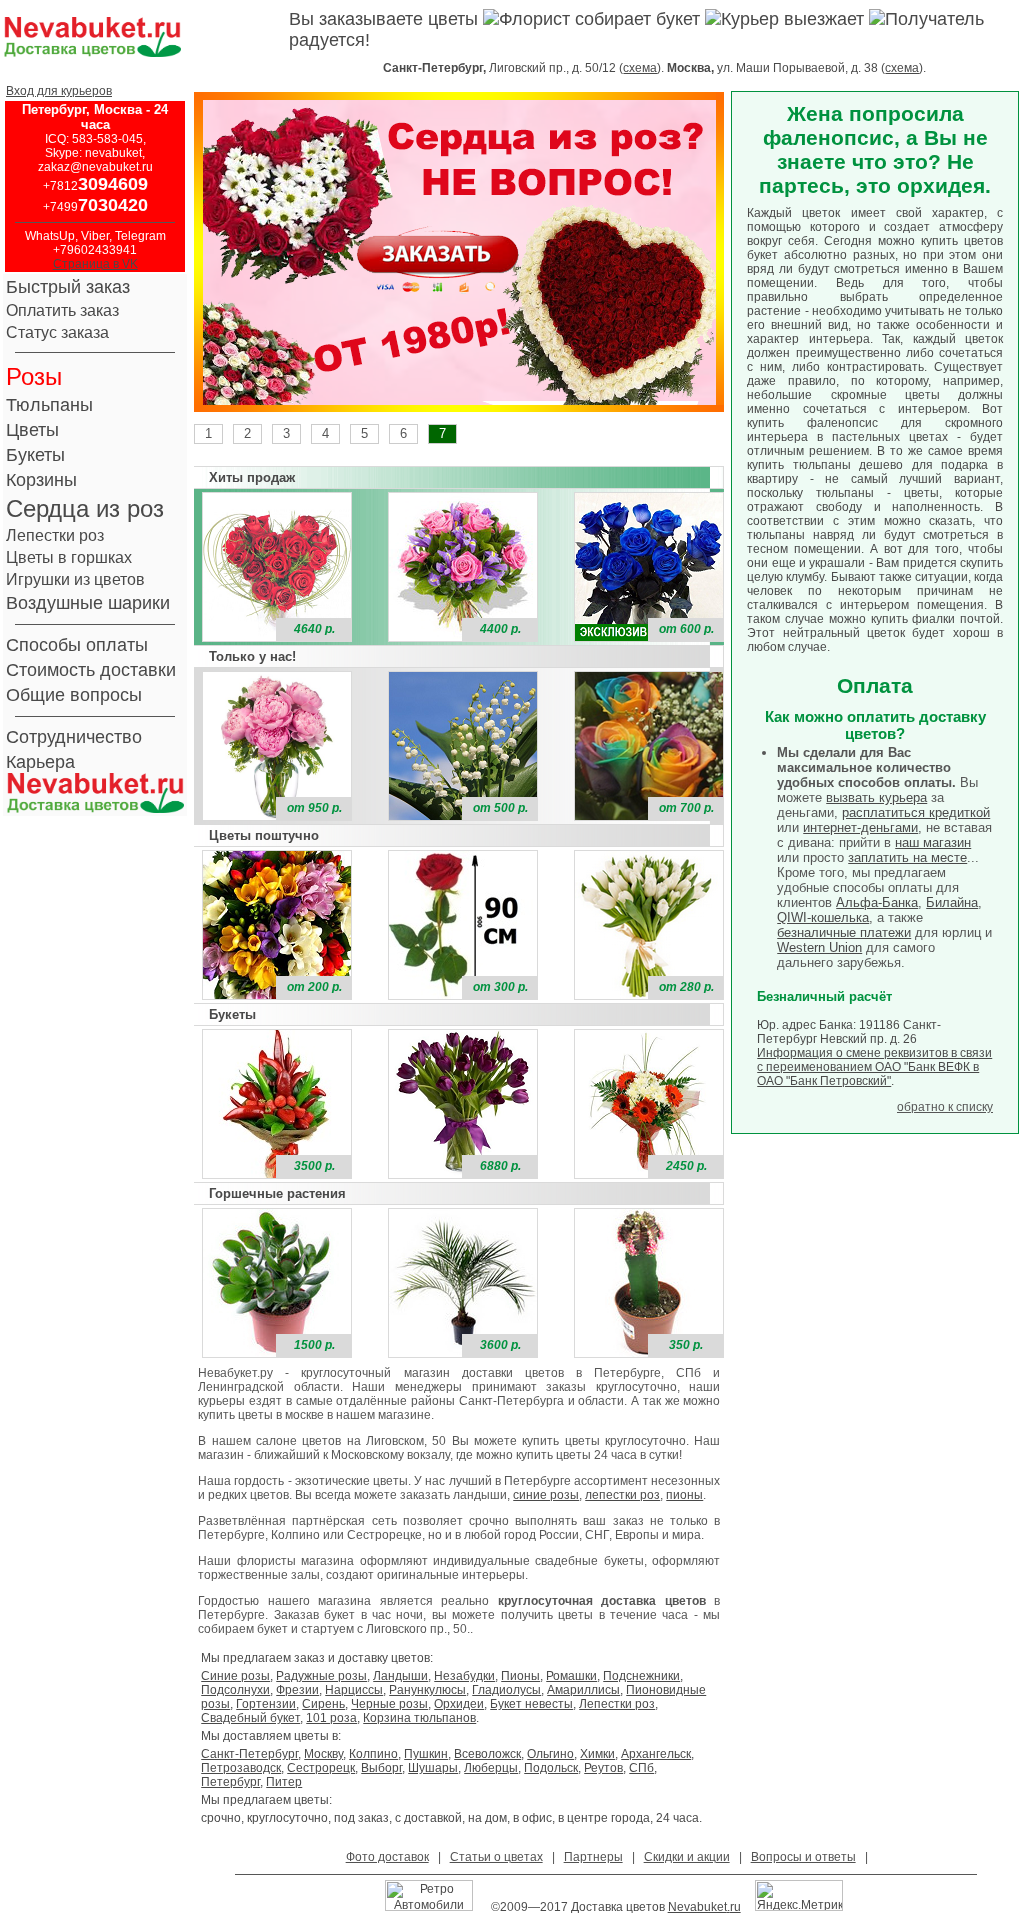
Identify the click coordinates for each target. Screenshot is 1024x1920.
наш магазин (933, 842)
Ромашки (571, 1676)
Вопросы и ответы (803, 1857)
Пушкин (426, 1754)
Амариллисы (583, 1690)
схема (640, 68)
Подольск (551, 1768)
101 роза (331, 1718)
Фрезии (297, 1690)
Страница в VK (95, 264)
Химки (597, 1754)
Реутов (603, 1768)
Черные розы (389, 1704)
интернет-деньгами (860, 827)
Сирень (323, 1704)
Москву (323, 1754)
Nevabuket (697, 1907)
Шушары (433, 1768)
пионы (684, 1495)
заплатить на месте (907, 857)
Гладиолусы (506, 1690)
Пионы (520, 1676)
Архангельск (656, 1754)
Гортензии (266, 1704)
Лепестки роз (617, 1704)
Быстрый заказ (68, 287)
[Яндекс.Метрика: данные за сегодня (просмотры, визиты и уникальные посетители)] (799, 1895)
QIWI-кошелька (823, 917)
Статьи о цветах (496, 1857)
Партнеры (593, 1857)
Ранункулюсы (427, 1690)
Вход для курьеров (59, 91)
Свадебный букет (250, 1718)
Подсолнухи (235, 1690)
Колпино (373, 1754)
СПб (641, 1768)
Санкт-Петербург (249, 1754)
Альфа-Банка (877, 902)
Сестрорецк (321, 1768)
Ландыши (400, 1676)
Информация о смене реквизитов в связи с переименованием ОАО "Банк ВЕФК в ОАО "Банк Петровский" (874, 1067)
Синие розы (235, 1676)
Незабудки (464, 1676)
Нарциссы (354, 1690)
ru (735, 1907)
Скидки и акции (687, 1857)
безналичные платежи (844, 932)
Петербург (230, 1782)
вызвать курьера (876, 797)
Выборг (381, 1768)
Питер (284, 1782)
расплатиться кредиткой (916, 812)
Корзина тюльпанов (419, 1718)
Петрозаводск (241, 1768)
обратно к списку (945, 1107)
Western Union (819, 947)
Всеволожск (487, 1754)
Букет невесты (531, 1704)
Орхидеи (459, 1704)
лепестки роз (622, 1495)
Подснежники (641, 1676)
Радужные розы (321, 1676)
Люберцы (491, 1768)
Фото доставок (387, 1857)
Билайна (952, 902)
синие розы (546, 1495)
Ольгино (550, 1754)
